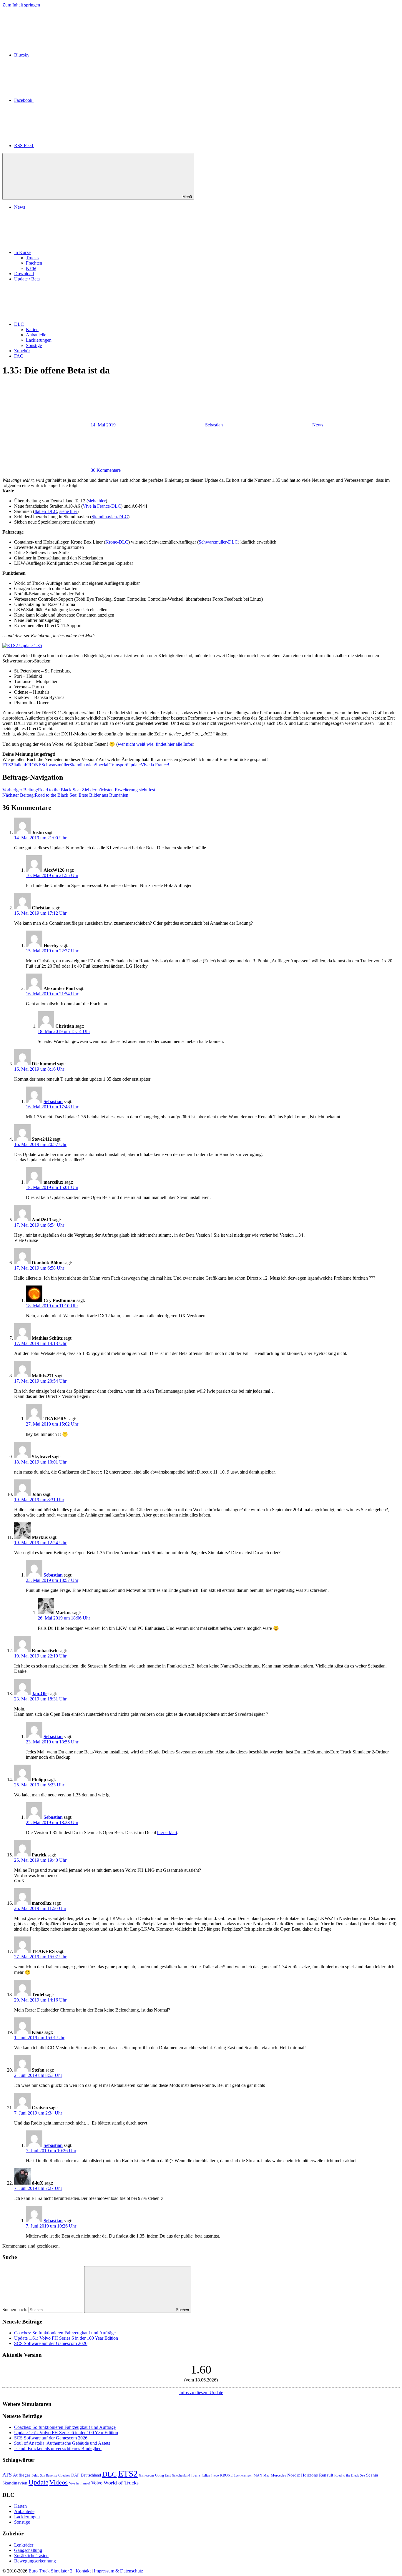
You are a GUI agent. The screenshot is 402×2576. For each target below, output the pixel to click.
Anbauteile (36, 335)
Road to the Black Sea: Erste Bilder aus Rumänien (65, 795)
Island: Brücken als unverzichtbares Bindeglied (58, 2448)
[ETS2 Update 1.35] (22, 646)
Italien (19, 765)
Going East (163, 2475)
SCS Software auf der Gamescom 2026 (51, 2343)
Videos (59, 2482)
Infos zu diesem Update (201, 2393)
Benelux (52, 2475)
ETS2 (8, 765)
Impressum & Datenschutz (118, 2571)
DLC (19, 324)
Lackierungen (39, 340)
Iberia (196, 2475)
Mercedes (278, 2475)
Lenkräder (24, 2545)
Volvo (97, 2483)
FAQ (19, 356)
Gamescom (146, 2475)
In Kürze (22, 252)
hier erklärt (167, 1832)
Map (266, 2475)
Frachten (34, 263)
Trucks (32, 258)
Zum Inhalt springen (21, 5)
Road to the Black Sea (350, 2475)
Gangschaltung (28, 2550)
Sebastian (214, 425)
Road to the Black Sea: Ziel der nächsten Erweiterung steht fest (79, 790)
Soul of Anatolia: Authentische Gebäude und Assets (62, 2443)
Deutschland (91, 2475)
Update (134, 765)
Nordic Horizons (303, 2475)
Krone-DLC (117, 542)
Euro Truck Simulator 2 (50, 2571)
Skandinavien (82, 765)
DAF (75, 2475)
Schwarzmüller (55, 765)
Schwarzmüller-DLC (218, 542)
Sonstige (34, 345)
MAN (258, 2475)
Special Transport (111, 765)
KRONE (33, 765)
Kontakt (83, 2571)
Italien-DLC (46, 511)
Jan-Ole (40, 1694)
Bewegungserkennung (35, 2561)
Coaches (64, 2475)
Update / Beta (27, 279)
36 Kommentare (106, 470)
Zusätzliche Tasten (31, 2556)
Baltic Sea (38, 2475)
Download (24, 274)
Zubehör (22, 351)
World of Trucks (121, 2483)
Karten (32, 329)
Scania (372, 2475)
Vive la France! (155, 765)
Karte (31, 268)
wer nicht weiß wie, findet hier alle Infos (155, 744)
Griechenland (181, 2475)
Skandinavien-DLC (110, 517)
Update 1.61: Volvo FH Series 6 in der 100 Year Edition (66, 2338)
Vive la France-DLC (102, 506)
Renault (326, 2475)
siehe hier (97, 501)
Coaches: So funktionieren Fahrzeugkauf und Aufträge (65, 2333)
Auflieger (22, 2475)
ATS (7, 2475)
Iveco (215, 2475)
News (20, 207)
